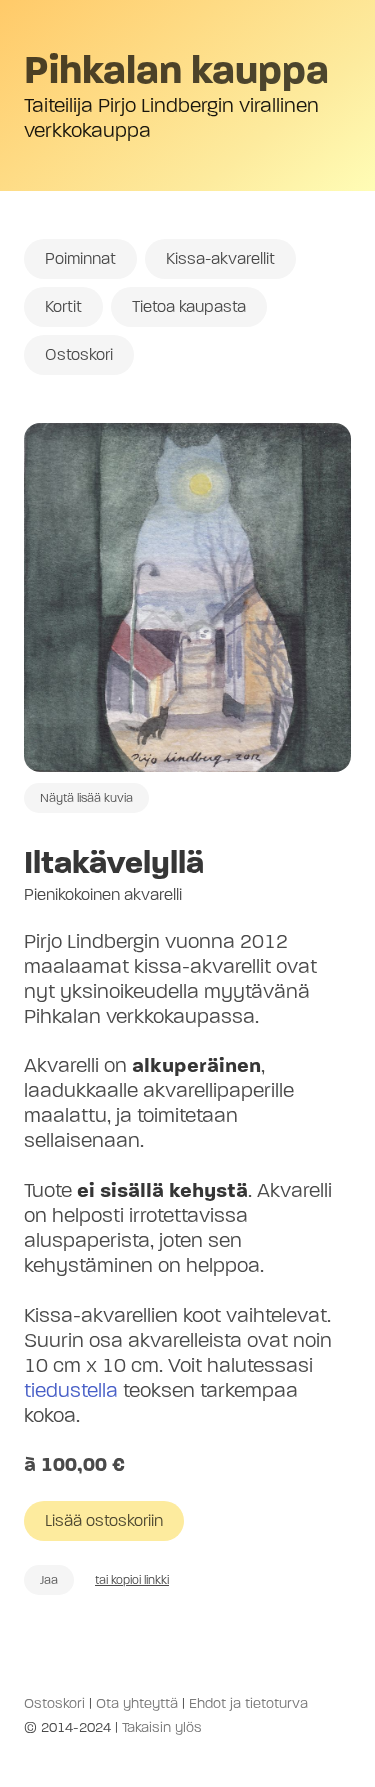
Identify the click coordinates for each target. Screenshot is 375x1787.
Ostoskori (79, 354)
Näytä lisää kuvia (86, 798)
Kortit (63, 306)
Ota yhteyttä (137, 1703)
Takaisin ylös (162, 1727)
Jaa (49, 1580)
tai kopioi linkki (132, 1580)
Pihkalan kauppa (176, 70)
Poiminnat (80, 258)
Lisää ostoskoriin (104, 1520)
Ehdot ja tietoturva (248, 1703)
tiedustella (71, 1390)
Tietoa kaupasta (189, 306)
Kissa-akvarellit (220, 258)
